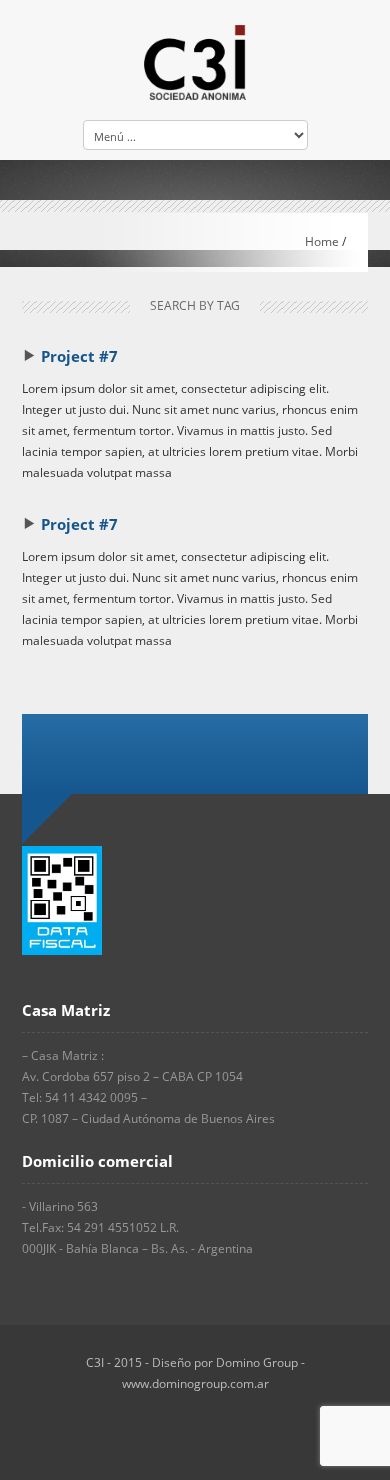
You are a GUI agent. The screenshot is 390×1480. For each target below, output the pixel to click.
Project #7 (79, 356)
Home (322, 241)
